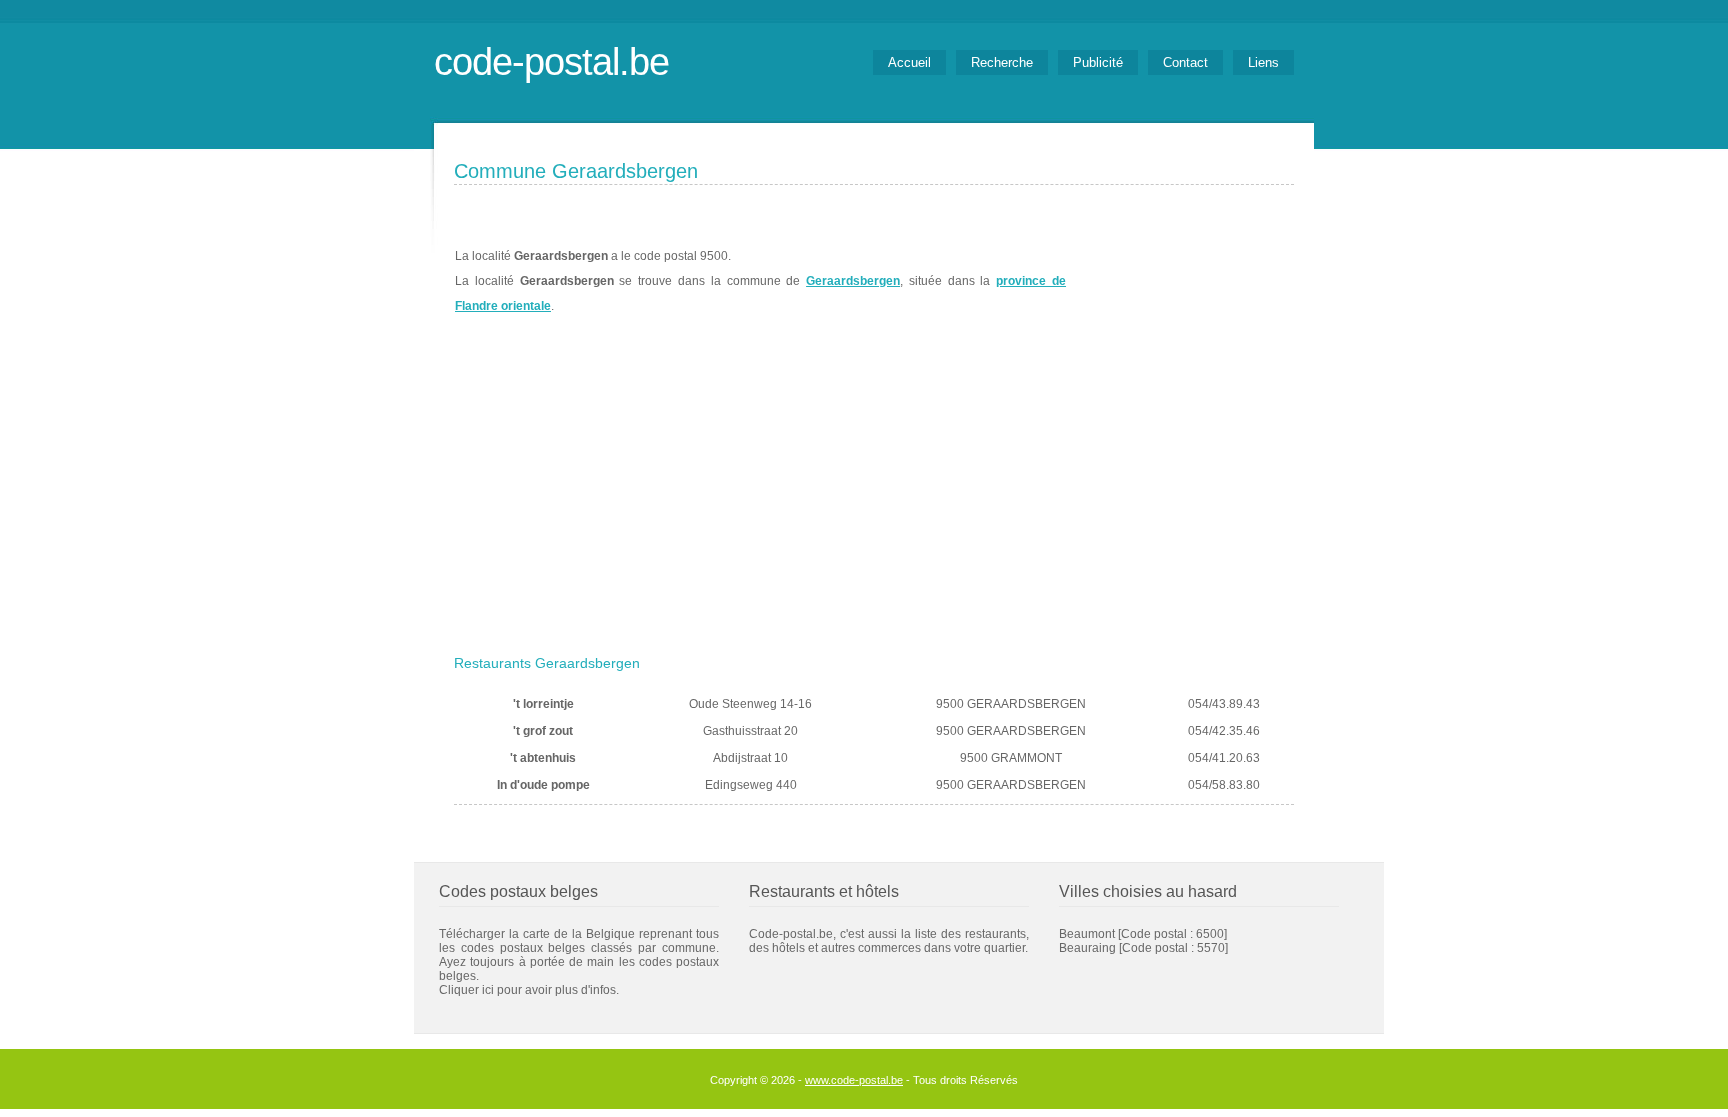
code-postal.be (551, 61)
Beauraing (1087, 948)
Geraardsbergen (853, 281)
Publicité (1098, 62)
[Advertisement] (874, 497)
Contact (1185, 62)
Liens (1263, 62)
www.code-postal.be (854, 1080)
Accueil (909, 62)
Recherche (1002, 62)
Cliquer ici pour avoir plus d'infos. (529, 990)
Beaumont (1087, 934)
